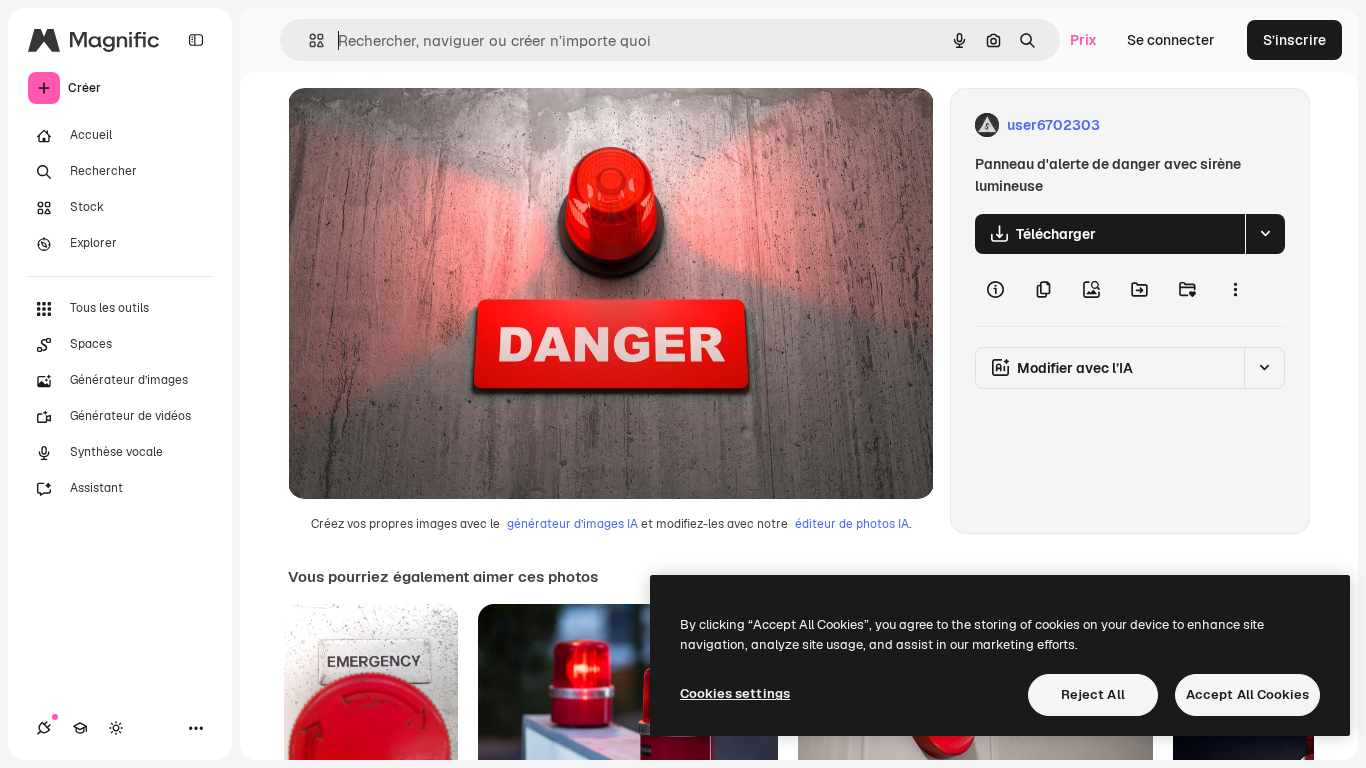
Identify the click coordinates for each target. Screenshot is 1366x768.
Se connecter (1171, 40)
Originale (420, 125)
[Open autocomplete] (308, 40)
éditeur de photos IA (852, 524)
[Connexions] (44, 728)
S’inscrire (1294, 40)
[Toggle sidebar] (196, 40)
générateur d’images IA (572, 524)
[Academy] (80, 728)
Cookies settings (735, 693)
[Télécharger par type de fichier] (1265, 234)
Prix (1083, 40)
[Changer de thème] (116, 728)
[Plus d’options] (1235, 290)
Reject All (1093, 694)
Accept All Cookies (1247, 694)
